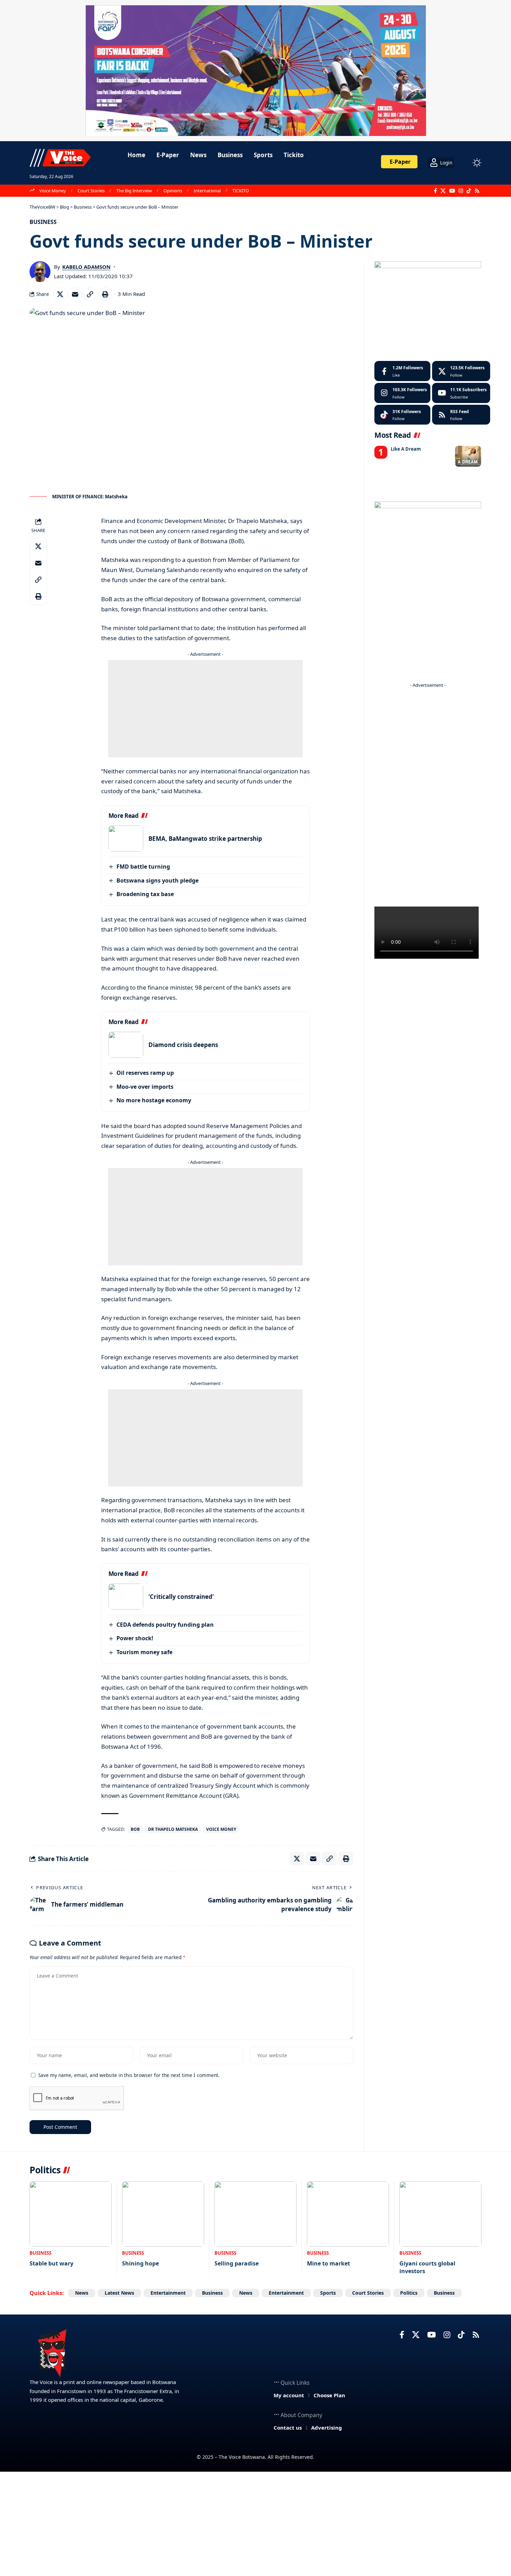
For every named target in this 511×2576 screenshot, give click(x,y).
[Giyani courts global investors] (440, 2214)
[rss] (461, 415)
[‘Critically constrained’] (126, 1597)
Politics (409, 2293)
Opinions (173, 191)
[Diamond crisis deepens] (126, 1045)
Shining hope (140, 2263)
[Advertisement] (205, 709)
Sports (328, 2293)
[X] (443, 191)
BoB (135, 1829)
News (82, 2293)
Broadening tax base (145, 894)
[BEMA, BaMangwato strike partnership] (126, 839)
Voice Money (53, 191)
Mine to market (328, 2263)
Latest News (119, 2293)
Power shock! (135, 1638)
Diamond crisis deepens (183, 1045)
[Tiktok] (402, 415)
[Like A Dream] (468, 456)
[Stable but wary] (71, 2214)
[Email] (75, 294)
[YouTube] (452, 191)
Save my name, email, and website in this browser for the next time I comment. (129, 2075)
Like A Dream (406, 449)
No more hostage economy (154, 1100)
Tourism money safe (144, 1652)
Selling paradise (237, 2263)
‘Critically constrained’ (181, 1597)
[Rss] (477, 191)
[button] (464, 163)
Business (43, 222)
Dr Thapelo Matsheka (173, 1829)
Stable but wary (51, 2263)
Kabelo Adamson (86, 267)
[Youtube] (461, 393)
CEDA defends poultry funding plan (165, 1625)
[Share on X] (60, 294)
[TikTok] (469, 191)
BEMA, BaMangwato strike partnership (205, 839)
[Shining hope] (163, 2214)
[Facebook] (435, 191)
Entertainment (168, 2293)
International (207, 191)
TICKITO (241, 191)
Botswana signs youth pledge (157, 880)
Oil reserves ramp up (145, 1073)
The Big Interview (134, 191)
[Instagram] (461, 191)
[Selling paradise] (255, 2214)
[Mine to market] (348, 2214)
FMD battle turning (143, 867)
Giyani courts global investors (427, 2267)
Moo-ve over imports (145, 1087)
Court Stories (91, 191)
